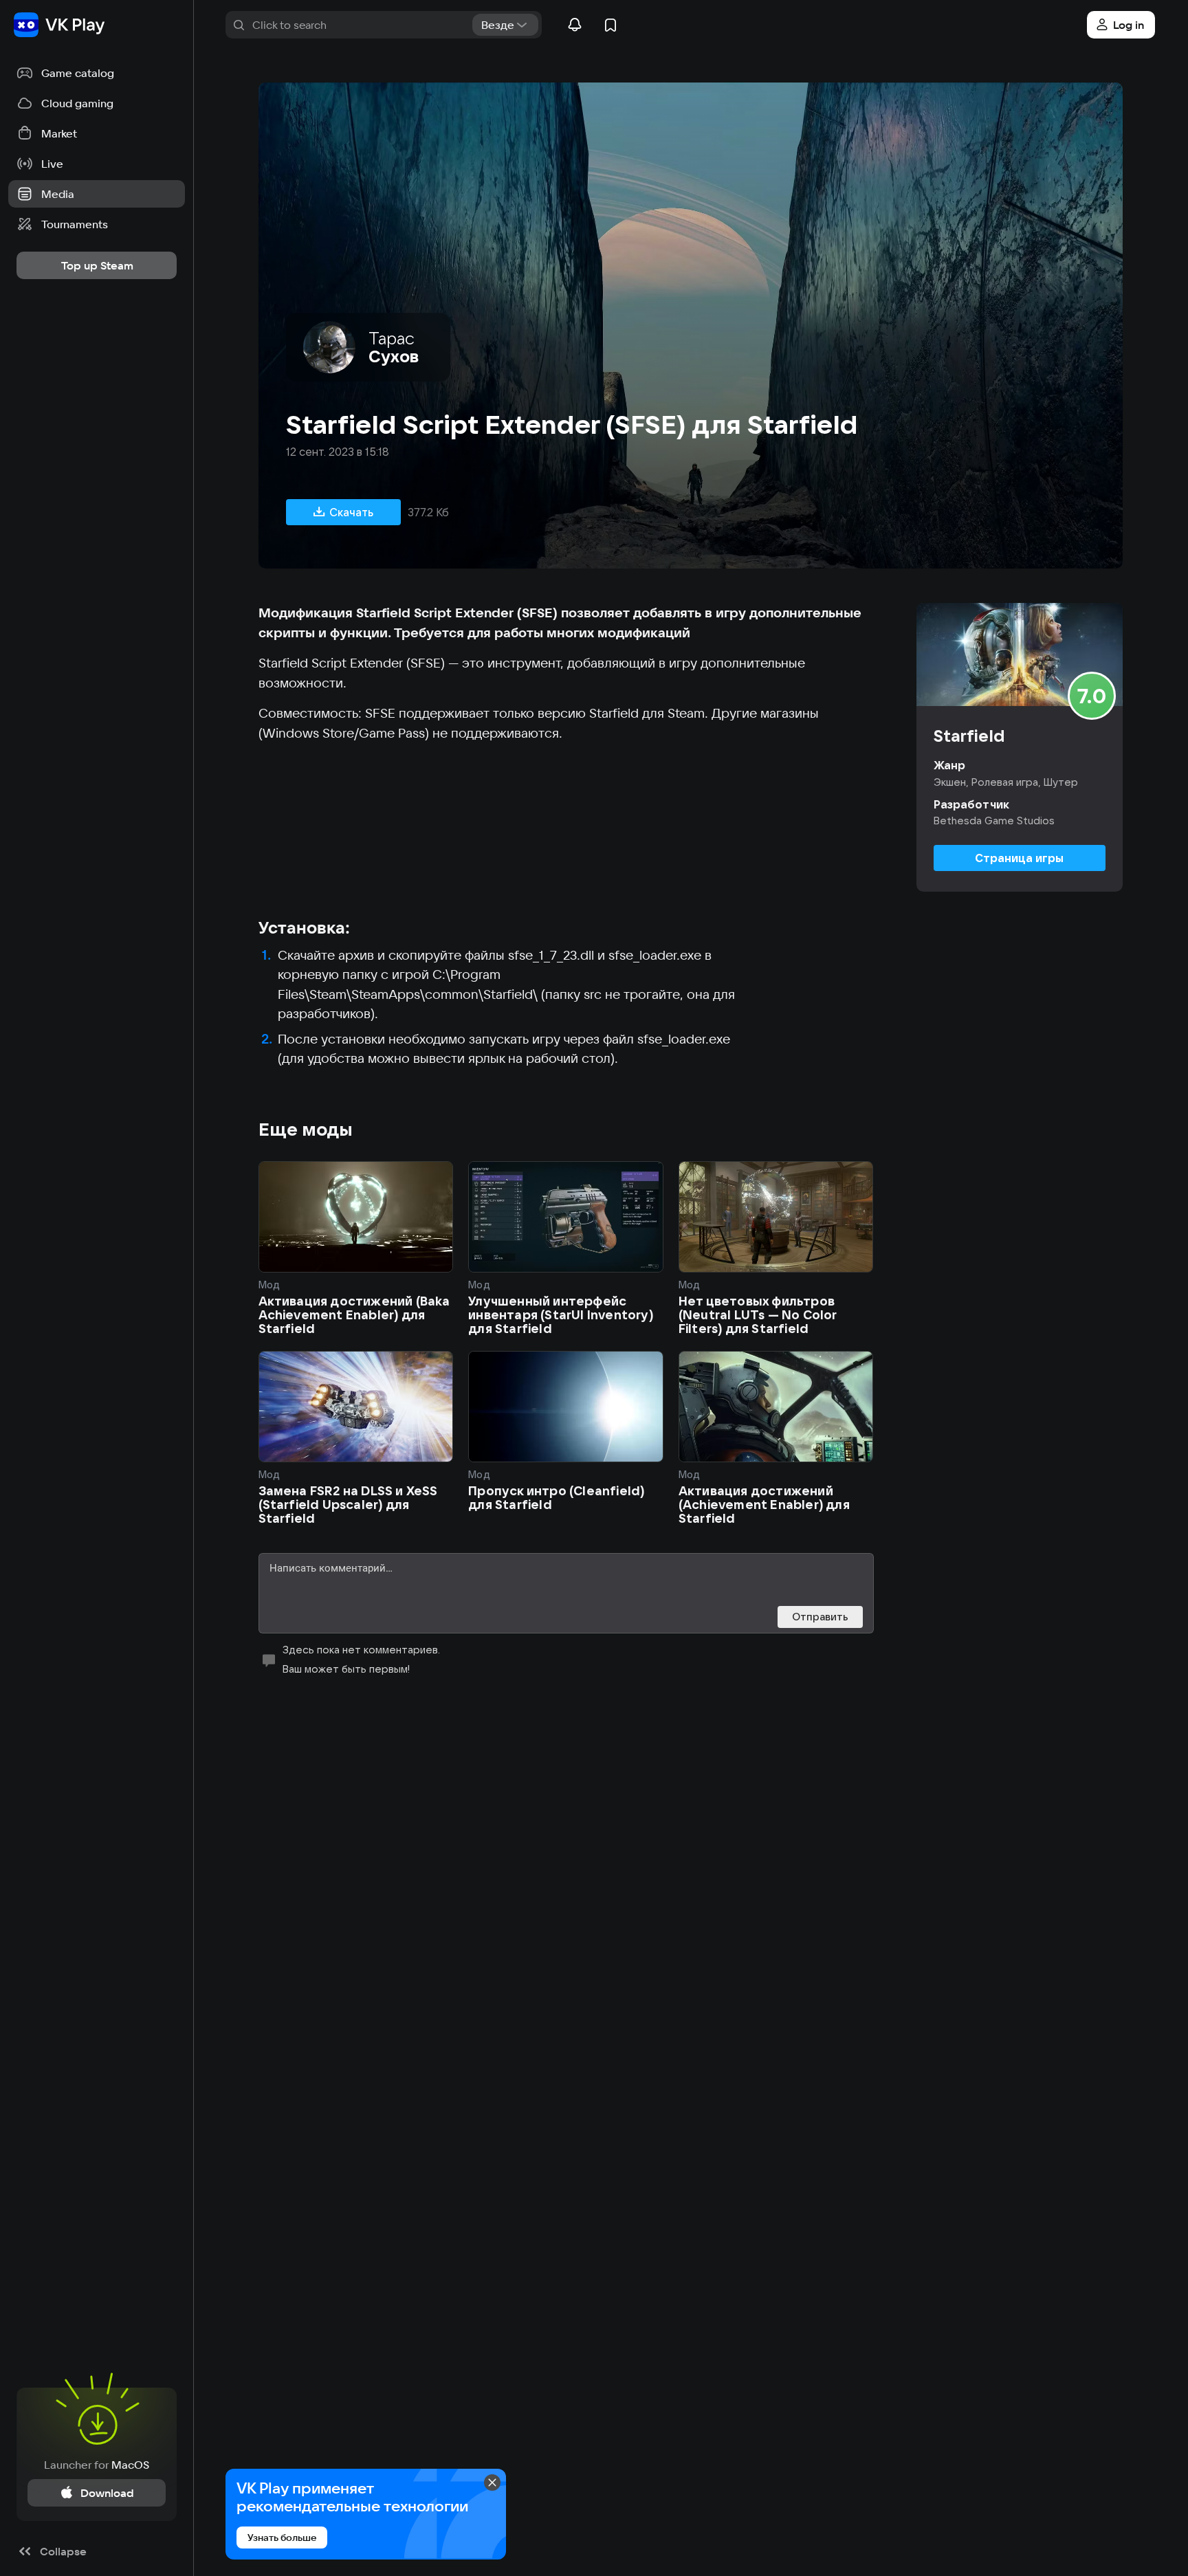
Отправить (820, 1617)
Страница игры (1019, 858)
